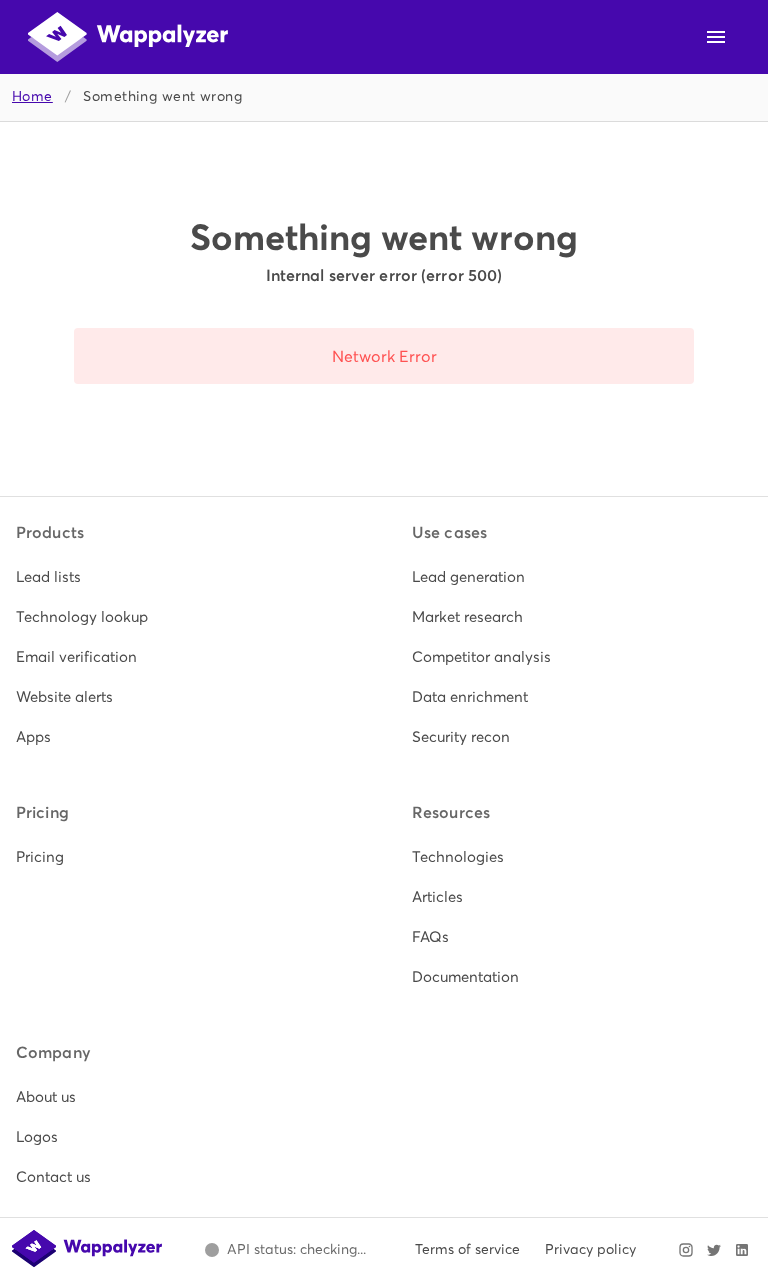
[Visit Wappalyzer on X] (714, 1250)
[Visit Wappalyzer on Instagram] (686, 1250)
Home (32, 96)
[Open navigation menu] (716, 37)
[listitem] (186, 577)
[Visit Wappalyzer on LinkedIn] (742, 1250)
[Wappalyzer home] (128, 37)
